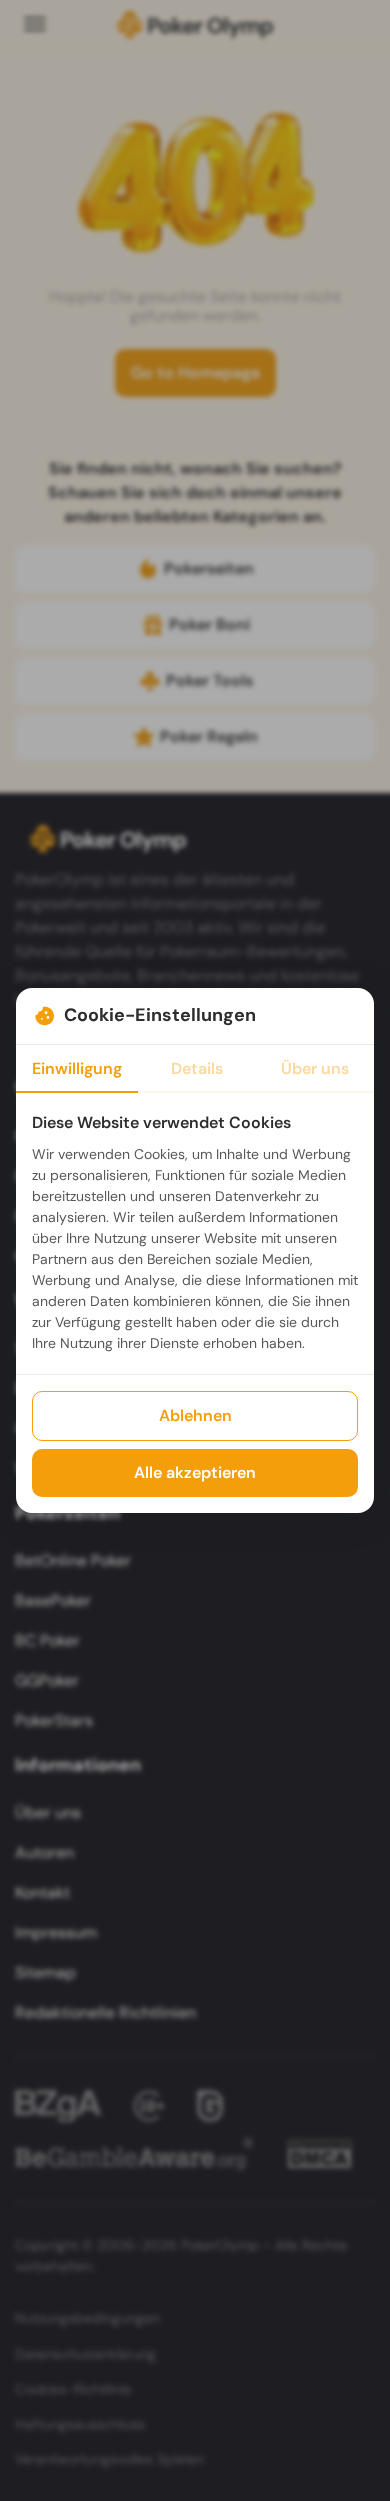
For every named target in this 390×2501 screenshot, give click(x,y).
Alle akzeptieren (195, 1472)
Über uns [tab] (315, 1068)
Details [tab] (197, 1068)
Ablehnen (195, 1415)
